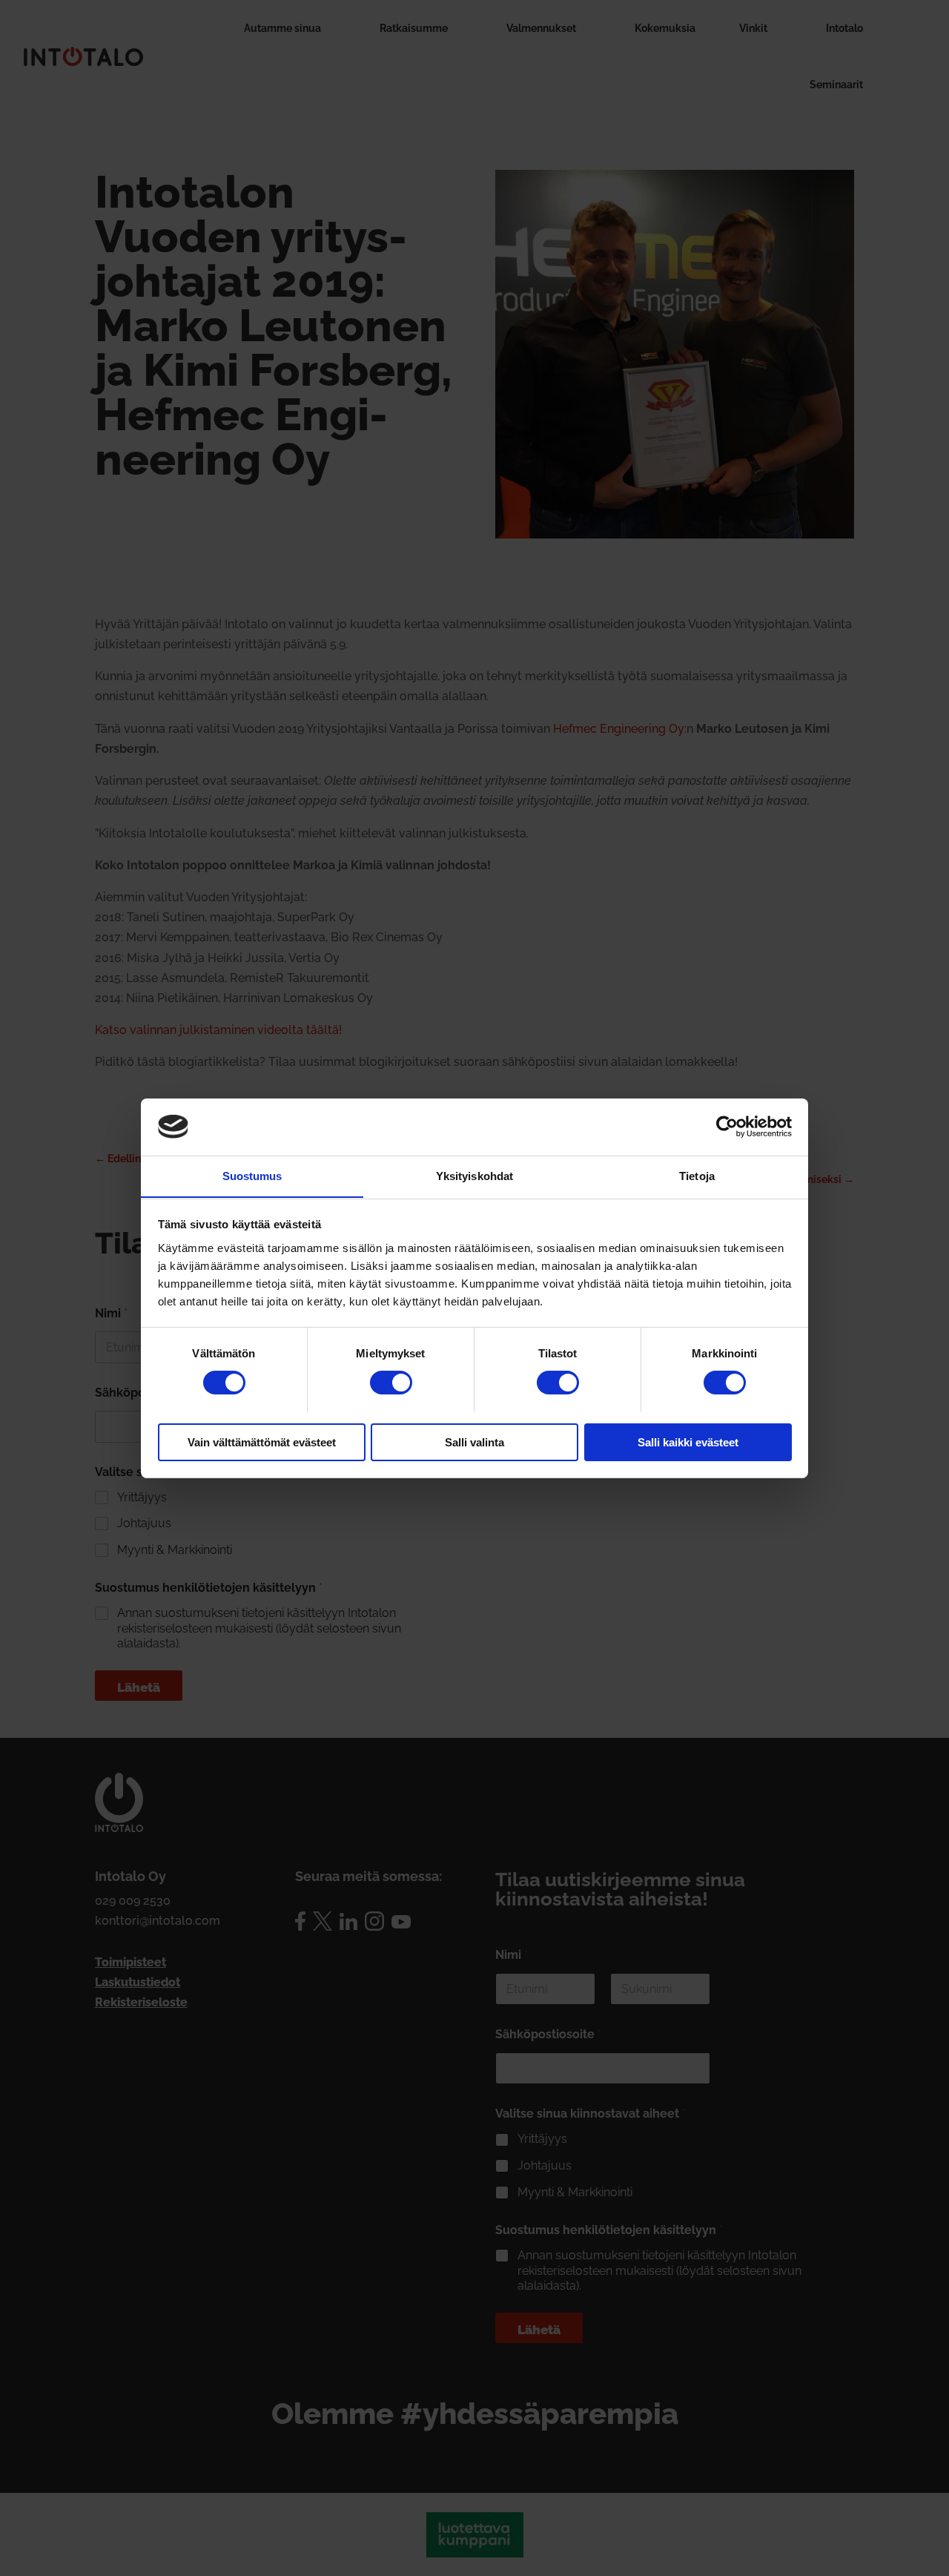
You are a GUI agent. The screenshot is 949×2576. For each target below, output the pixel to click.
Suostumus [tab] (252, 1175)
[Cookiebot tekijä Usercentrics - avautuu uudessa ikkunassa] (727, 1127)
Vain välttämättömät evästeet (262, 1442)
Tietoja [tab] (697, 1175)
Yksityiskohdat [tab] (474, 1175)
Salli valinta (474, 1442)
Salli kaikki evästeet (688, 1442)
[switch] (391, 1383)
